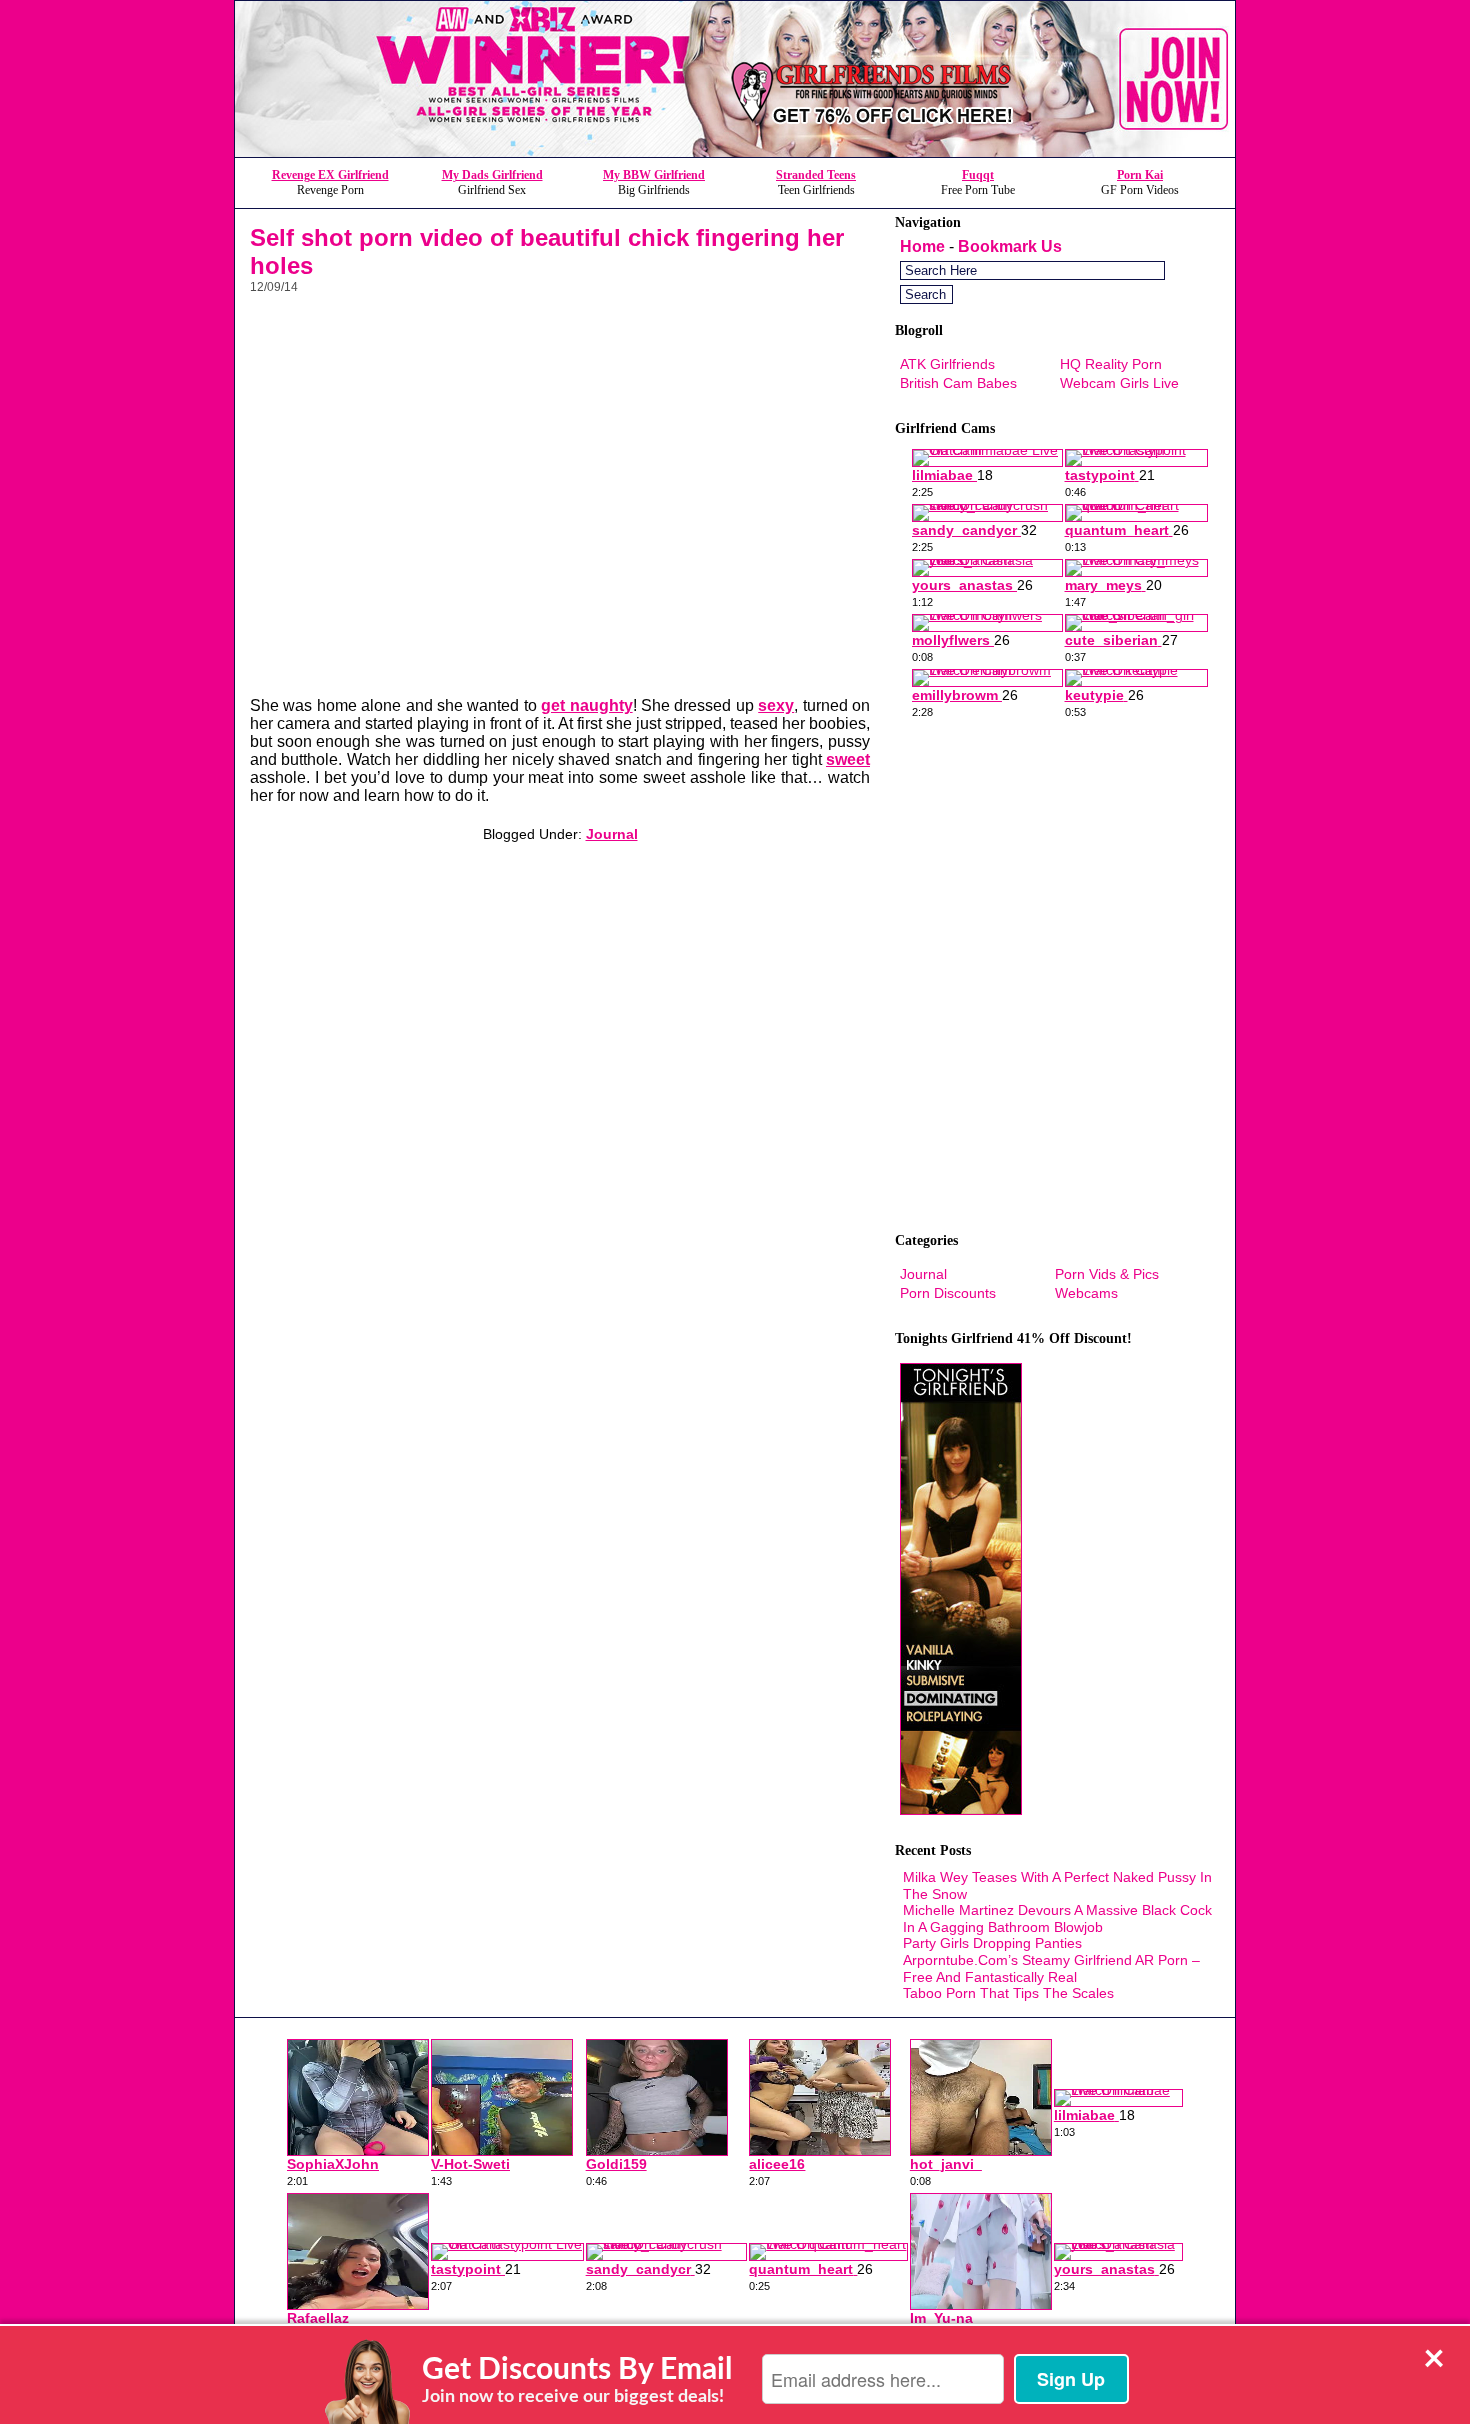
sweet (848, 759)
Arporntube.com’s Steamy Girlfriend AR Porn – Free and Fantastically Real (1051, 1968)
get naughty (586, 705)
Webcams (1086, 1293)
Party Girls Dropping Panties (992, 1943)
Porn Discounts (948, 1293)
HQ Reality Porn (1111, 364)
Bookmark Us (1010, 246)
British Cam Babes (958, 383)
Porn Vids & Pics (1107, 1274)
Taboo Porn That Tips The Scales (1008, 1993)
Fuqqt (978, 175)
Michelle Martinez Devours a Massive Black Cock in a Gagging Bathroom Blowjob (1057, 1918)
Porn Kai (1140, 175)
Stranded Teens (816, 175)
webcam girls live (1119, 383)
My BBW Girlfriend (654, 175)
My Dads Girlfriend (492, 175)
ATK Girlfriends (947, 364)
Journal (612, 834)
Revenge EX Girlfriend (330, 175)
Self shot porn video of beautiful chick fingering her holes (547, 251)
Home (922, 246)
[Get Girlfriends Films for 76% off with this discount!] (735, 151)
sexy (776, 705)
